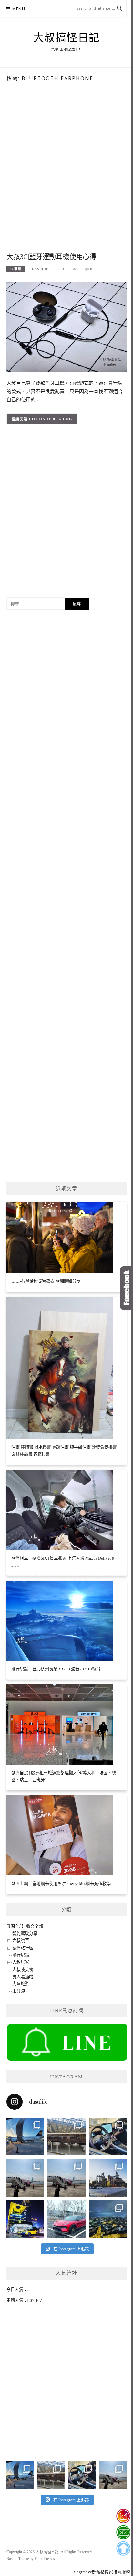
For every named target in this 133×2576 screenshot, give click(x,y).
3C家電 (15, 269)
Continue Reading (51, 419)
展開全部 (15, 1926)
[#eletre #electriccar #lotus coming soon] (25, 2219)
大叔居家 (21, 1962)
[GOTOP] (123, 2549)
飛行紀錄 (21, 1955)
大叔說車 (21, 1941)
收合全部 (35, 1926)
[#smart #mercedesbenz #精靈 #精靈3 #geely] (108, 2136)
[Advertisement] (66, 177)
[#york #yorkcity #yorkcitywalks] (66, 2136)
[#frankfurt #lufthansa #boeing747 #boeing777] (25, 2136)
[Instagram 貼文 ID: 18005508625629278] (66, 2178)
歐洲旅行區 (23, 1948)
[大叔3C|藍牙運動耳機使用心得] (66, 326)
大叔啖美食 (23, 1970)
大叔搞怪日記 (67, 38)
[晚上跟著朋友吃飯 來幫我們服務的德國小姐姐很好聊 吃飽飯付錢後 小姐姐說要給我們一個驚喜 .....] (108, 2219)
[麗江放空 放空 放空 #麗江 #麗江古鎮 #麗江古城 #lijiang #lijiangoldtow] (25, 2178)
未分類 (19, 1991)
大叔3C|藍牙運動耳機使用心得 (51, 257)
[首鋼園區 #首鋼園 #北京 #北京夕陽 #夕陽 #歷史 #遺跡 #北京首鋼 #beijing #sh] (108, 2178)
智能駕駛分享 (25, 1933)
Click (127, 1288)
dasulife (41, 269)
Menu (19, 9)
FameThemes (45, 2559)
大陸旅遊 (21, 1984)
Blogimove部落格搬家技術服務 (101, 2572)
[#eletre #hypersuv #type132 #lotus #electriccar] (66, 2219)
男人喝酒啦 (23, 1977)
